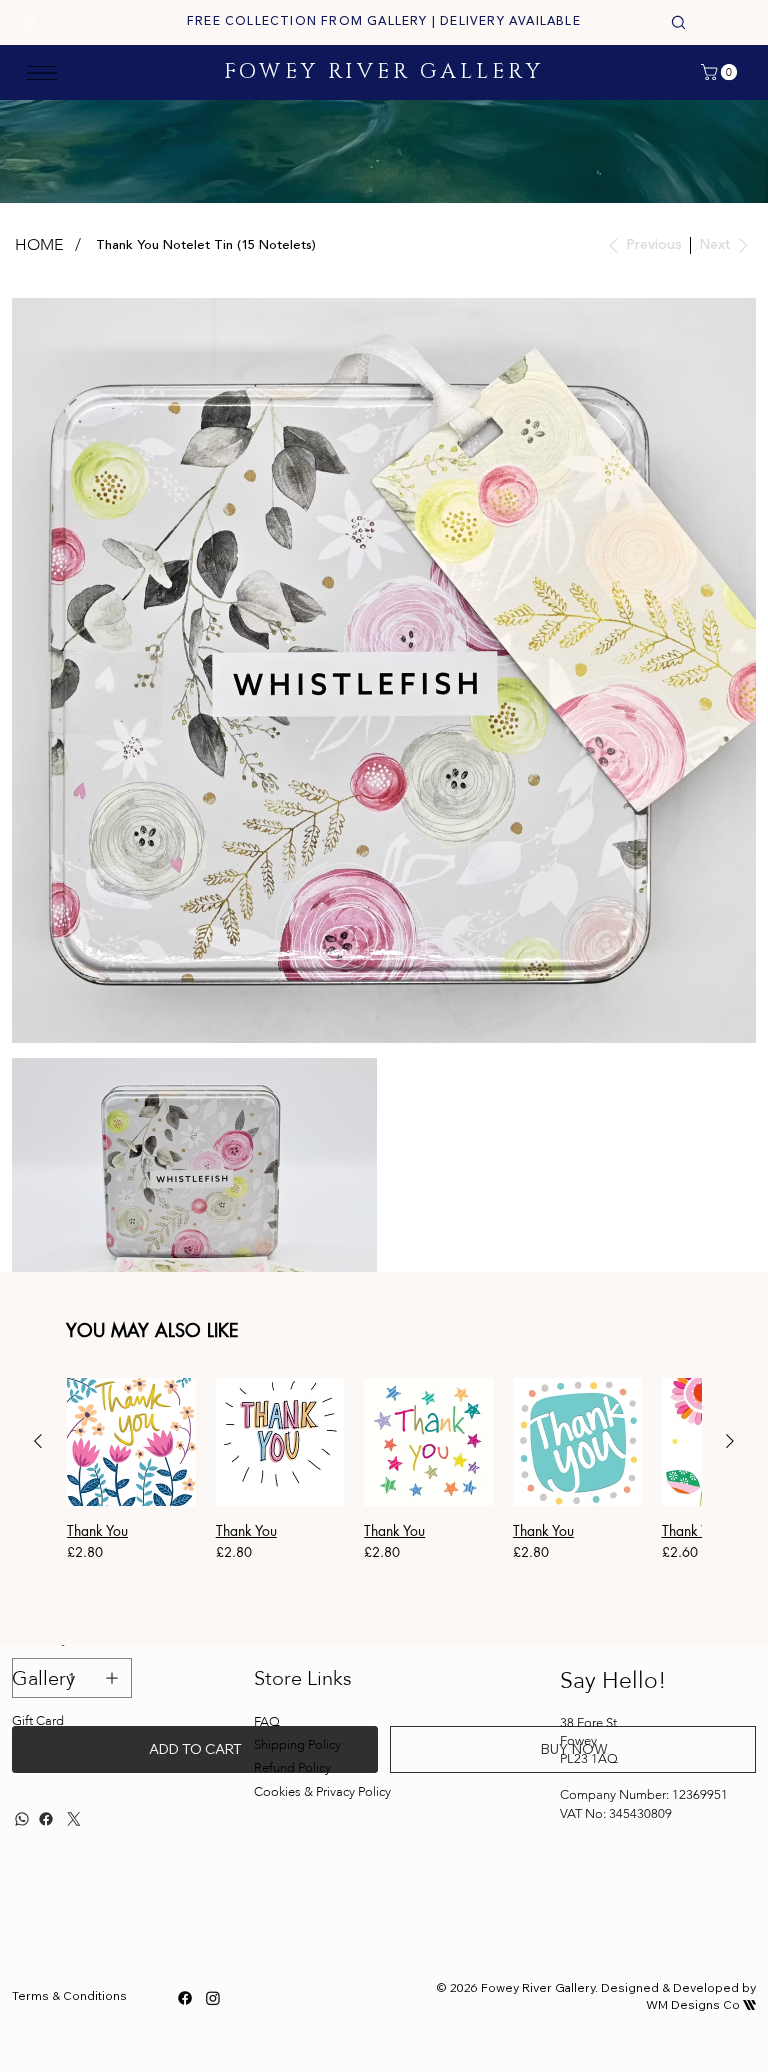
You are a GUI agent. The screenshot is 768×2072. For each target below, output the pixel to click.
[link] (721, 72)
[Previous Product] (38, 1441)
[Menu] (42, 73)
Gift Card (38, 1721)
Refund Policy (292, 1768)
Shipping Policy (297, 1745)
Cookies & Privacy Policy (324, 1792)
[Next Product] (730, 1441)
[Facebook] (185, 1998)
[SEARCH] (678, 23)
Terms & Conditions (69, 1995)
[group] (384, 1487)
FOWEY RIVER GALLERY (384, 72)
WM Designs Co (701, 2004)
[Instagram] (28, 22)
